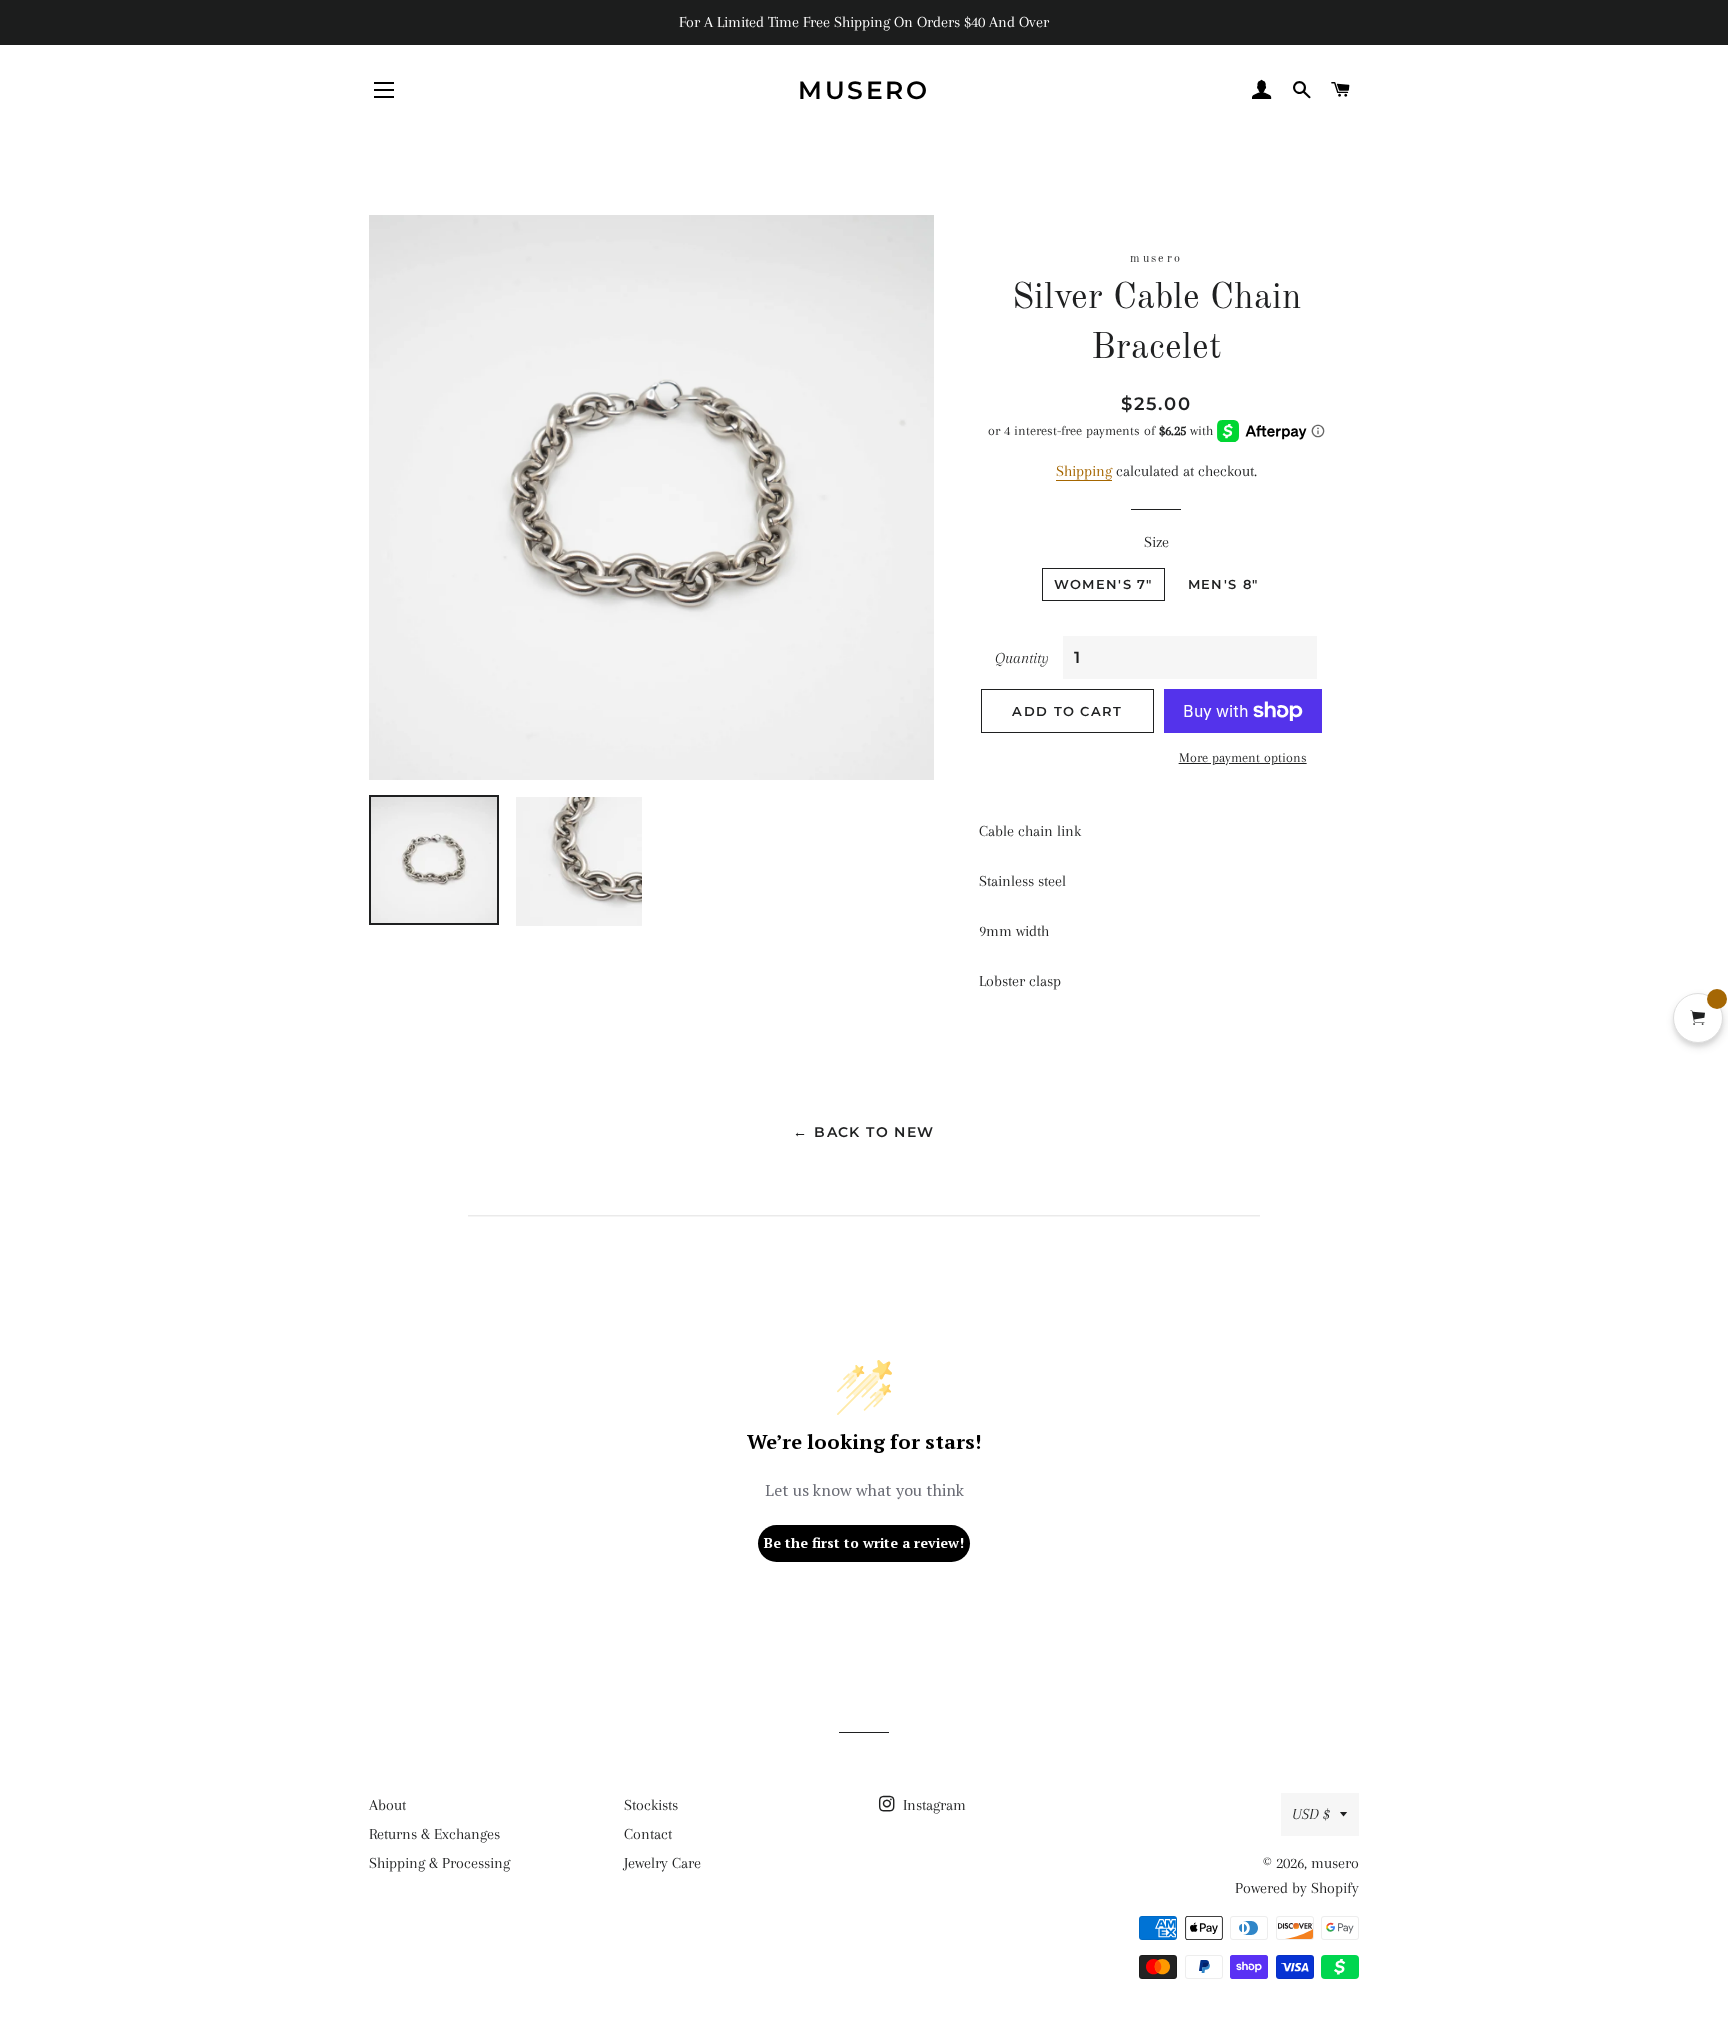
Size (1156, 542)
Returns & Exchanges (434, 1834)
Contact (648, 1834)
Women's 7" (1103, 584)
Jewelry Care (662, 1863)
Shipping (1084, 471)
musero (863, 90)
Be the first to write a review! (864, 1542)
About (387, 1805)
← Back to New (863, 1132)
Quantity (1022, 658)
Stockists (651, 1805)
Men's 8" (1223, 584)
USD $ (1311, 1814)
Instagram (932, 1805)
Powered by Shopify (1297, 1888)
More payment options (1243, 757)
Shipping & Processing (439, 1863)
